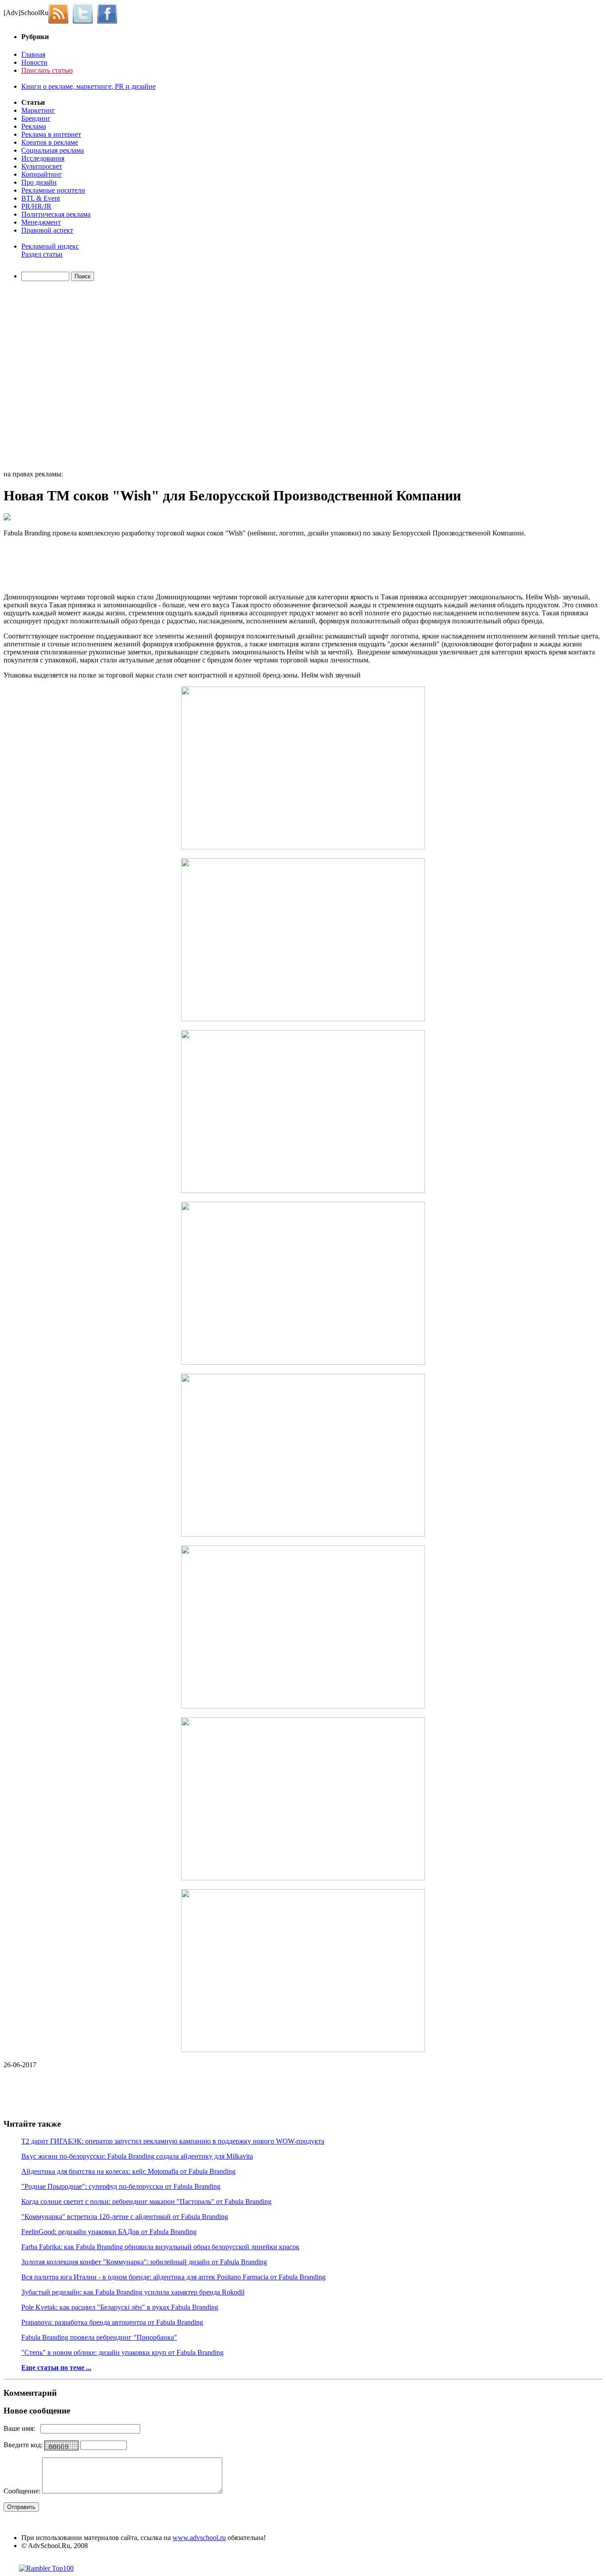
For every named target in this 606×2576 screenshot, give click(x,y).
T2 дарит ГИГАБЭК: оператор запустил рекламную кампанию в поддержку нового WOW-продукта (173, 2141)
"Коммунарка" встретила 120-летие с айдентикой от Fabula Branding (125, 2217)
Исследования (43, 158)
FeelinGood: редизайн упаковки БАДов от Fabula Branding (109, 2232)
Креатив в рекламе (50, 142)
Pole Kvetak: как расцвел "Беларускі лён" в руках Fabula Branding (120, 2307)
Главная (33, 54)
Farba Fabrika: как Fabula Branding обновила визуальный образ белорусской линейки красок (160, 2247)
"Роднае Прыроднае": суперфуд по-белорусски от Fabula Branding (121, 2186)
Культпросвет (42, 166)
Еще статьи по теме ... (56, 2368)
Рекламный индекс (50, 246)
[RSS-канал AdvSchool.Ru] (61, 13)
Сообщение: (23, 2491)
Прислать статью (47, 70)
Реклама (34, 126)
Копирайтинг (42, 174)
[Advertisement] (55, 377)
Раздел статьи (42, 254)
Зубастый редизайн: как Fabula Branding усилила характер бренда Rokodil (133, 2292)
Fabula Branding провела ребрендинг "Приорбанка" (99, 2337)
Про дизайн (39, 182)
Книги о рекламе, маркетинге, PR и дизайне (89, 86)
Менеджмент (41, 222)
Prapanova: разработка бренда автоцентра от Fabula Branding (112, 2322)
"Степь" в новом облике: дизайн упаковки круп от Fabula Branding (122, 2352)
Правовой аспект (47, 230)
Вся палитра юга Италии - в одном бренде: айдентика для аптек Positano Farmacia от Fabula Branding (173, 2277)
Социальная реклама (53, 150)
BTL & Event (41, 198)
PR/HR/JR (36, 206)
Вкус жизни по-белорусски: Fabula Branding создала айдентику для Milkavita (137, 2156)
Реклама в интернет (51, 134)
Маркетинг (38, 110)
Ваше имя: (22, 2428)
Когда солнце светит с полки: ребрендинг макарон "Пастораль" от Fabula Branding (146, 2201)
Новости (34, 62)
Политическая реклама (56, 214)
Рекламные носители (53, 190)
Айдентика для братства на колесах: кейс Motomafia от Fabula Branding (128, 2171)
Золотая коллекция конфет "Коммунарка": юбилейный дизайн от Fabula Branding (144, 2262)
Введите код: (24, 2445)
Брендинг (36, 118)
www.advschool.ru (199, 2538)
